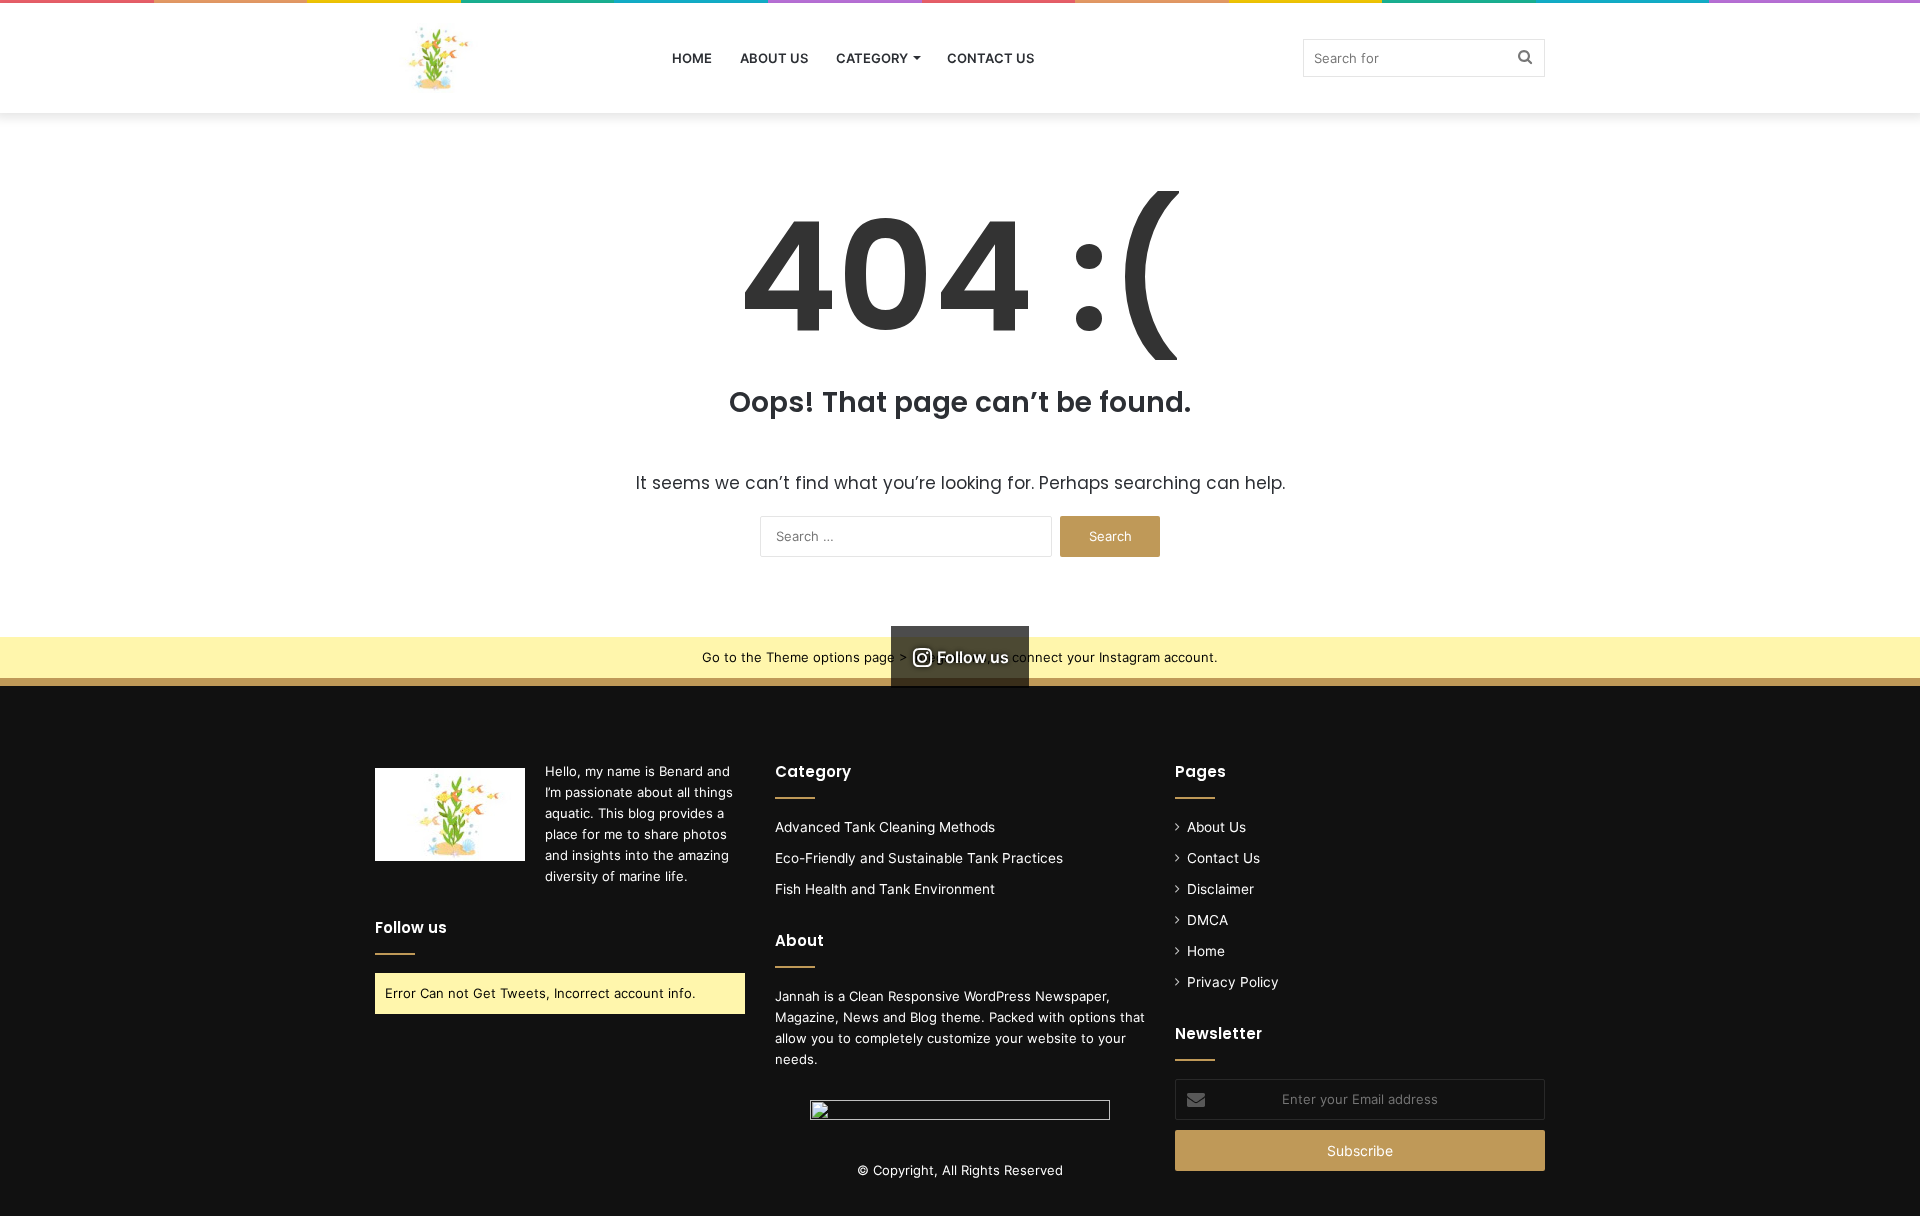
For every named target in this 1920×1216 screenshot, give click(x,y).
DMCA (1207, 920)
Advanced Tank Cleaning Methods (885, 827)
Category (872, 58)
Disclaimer (1220, 889)
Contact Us (990, 58)
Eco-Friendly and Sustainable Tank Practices (919, 858)
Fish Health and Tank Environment (885, 889)
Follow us (411, 927)
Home (692, 58)
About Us (774, 58)
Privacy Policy (1233, 982)
